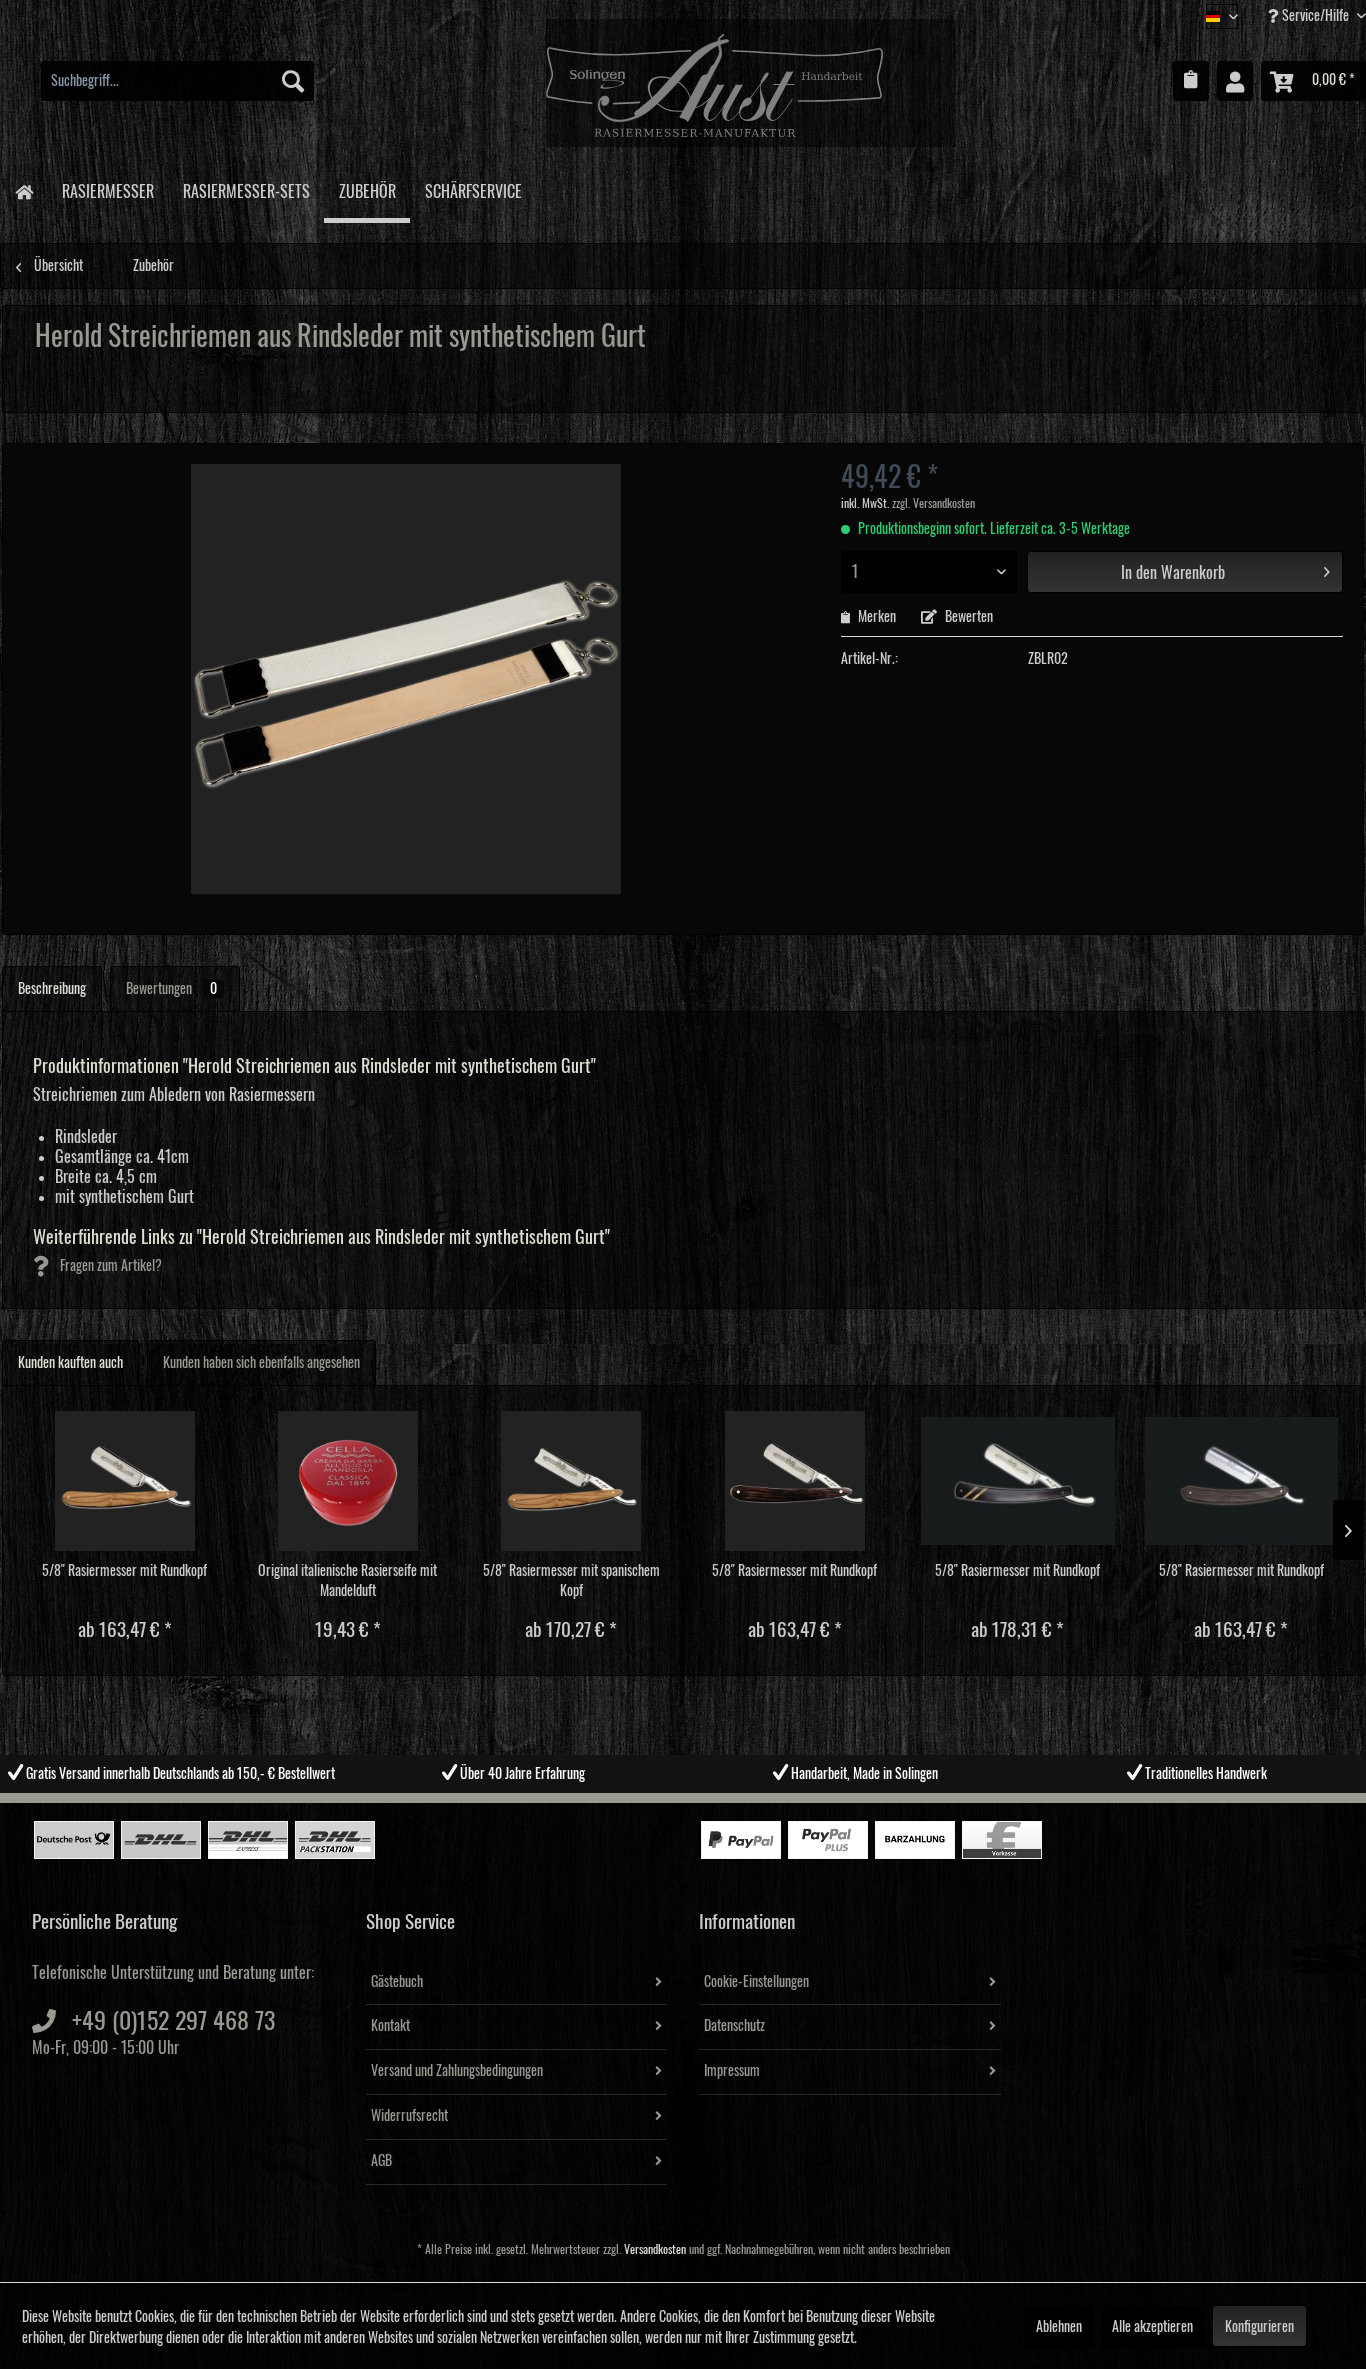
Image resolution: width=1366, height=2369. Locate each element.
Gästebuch (397, 1982)
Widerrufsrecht (409, 2116)
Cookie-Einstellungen (756, 1982)
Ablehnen (1059, 2327)
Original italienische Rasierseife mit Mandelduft (347, 1581)
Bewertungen (171, 989)
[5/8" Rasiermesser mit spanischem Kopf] (571, 1481)
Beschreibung (52, 989)
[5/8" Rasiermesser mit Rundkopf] (124, 1481)
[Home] (23, 190)
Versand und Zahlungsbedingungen (457, 2071)
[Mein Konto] (1235, 81)
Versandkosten (655, 2249)
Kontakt (390, 2026)
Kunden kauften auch (70, 1363)
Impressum (732, 2071)
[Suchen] (293, 81)
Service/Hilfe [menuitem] (1315, 16)
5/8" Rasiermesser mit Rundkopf (124, 1571)
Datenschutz (734, 2026)
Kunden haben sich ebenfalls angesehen (261, 1363)
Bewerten (967, 617)
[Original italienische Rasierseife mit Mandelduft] (347, 1481)
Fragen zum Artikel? (109, 1266)
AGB (381, 2161)
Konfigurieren (1259, 2327)
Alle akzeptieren (1152, 2327)
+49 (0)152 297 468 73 (173, 2021)
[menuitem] (177, 81)
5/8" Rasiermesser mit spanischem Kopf (571, 1581)
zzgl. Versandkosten (933, 503)
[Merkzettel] (1191, 81)
